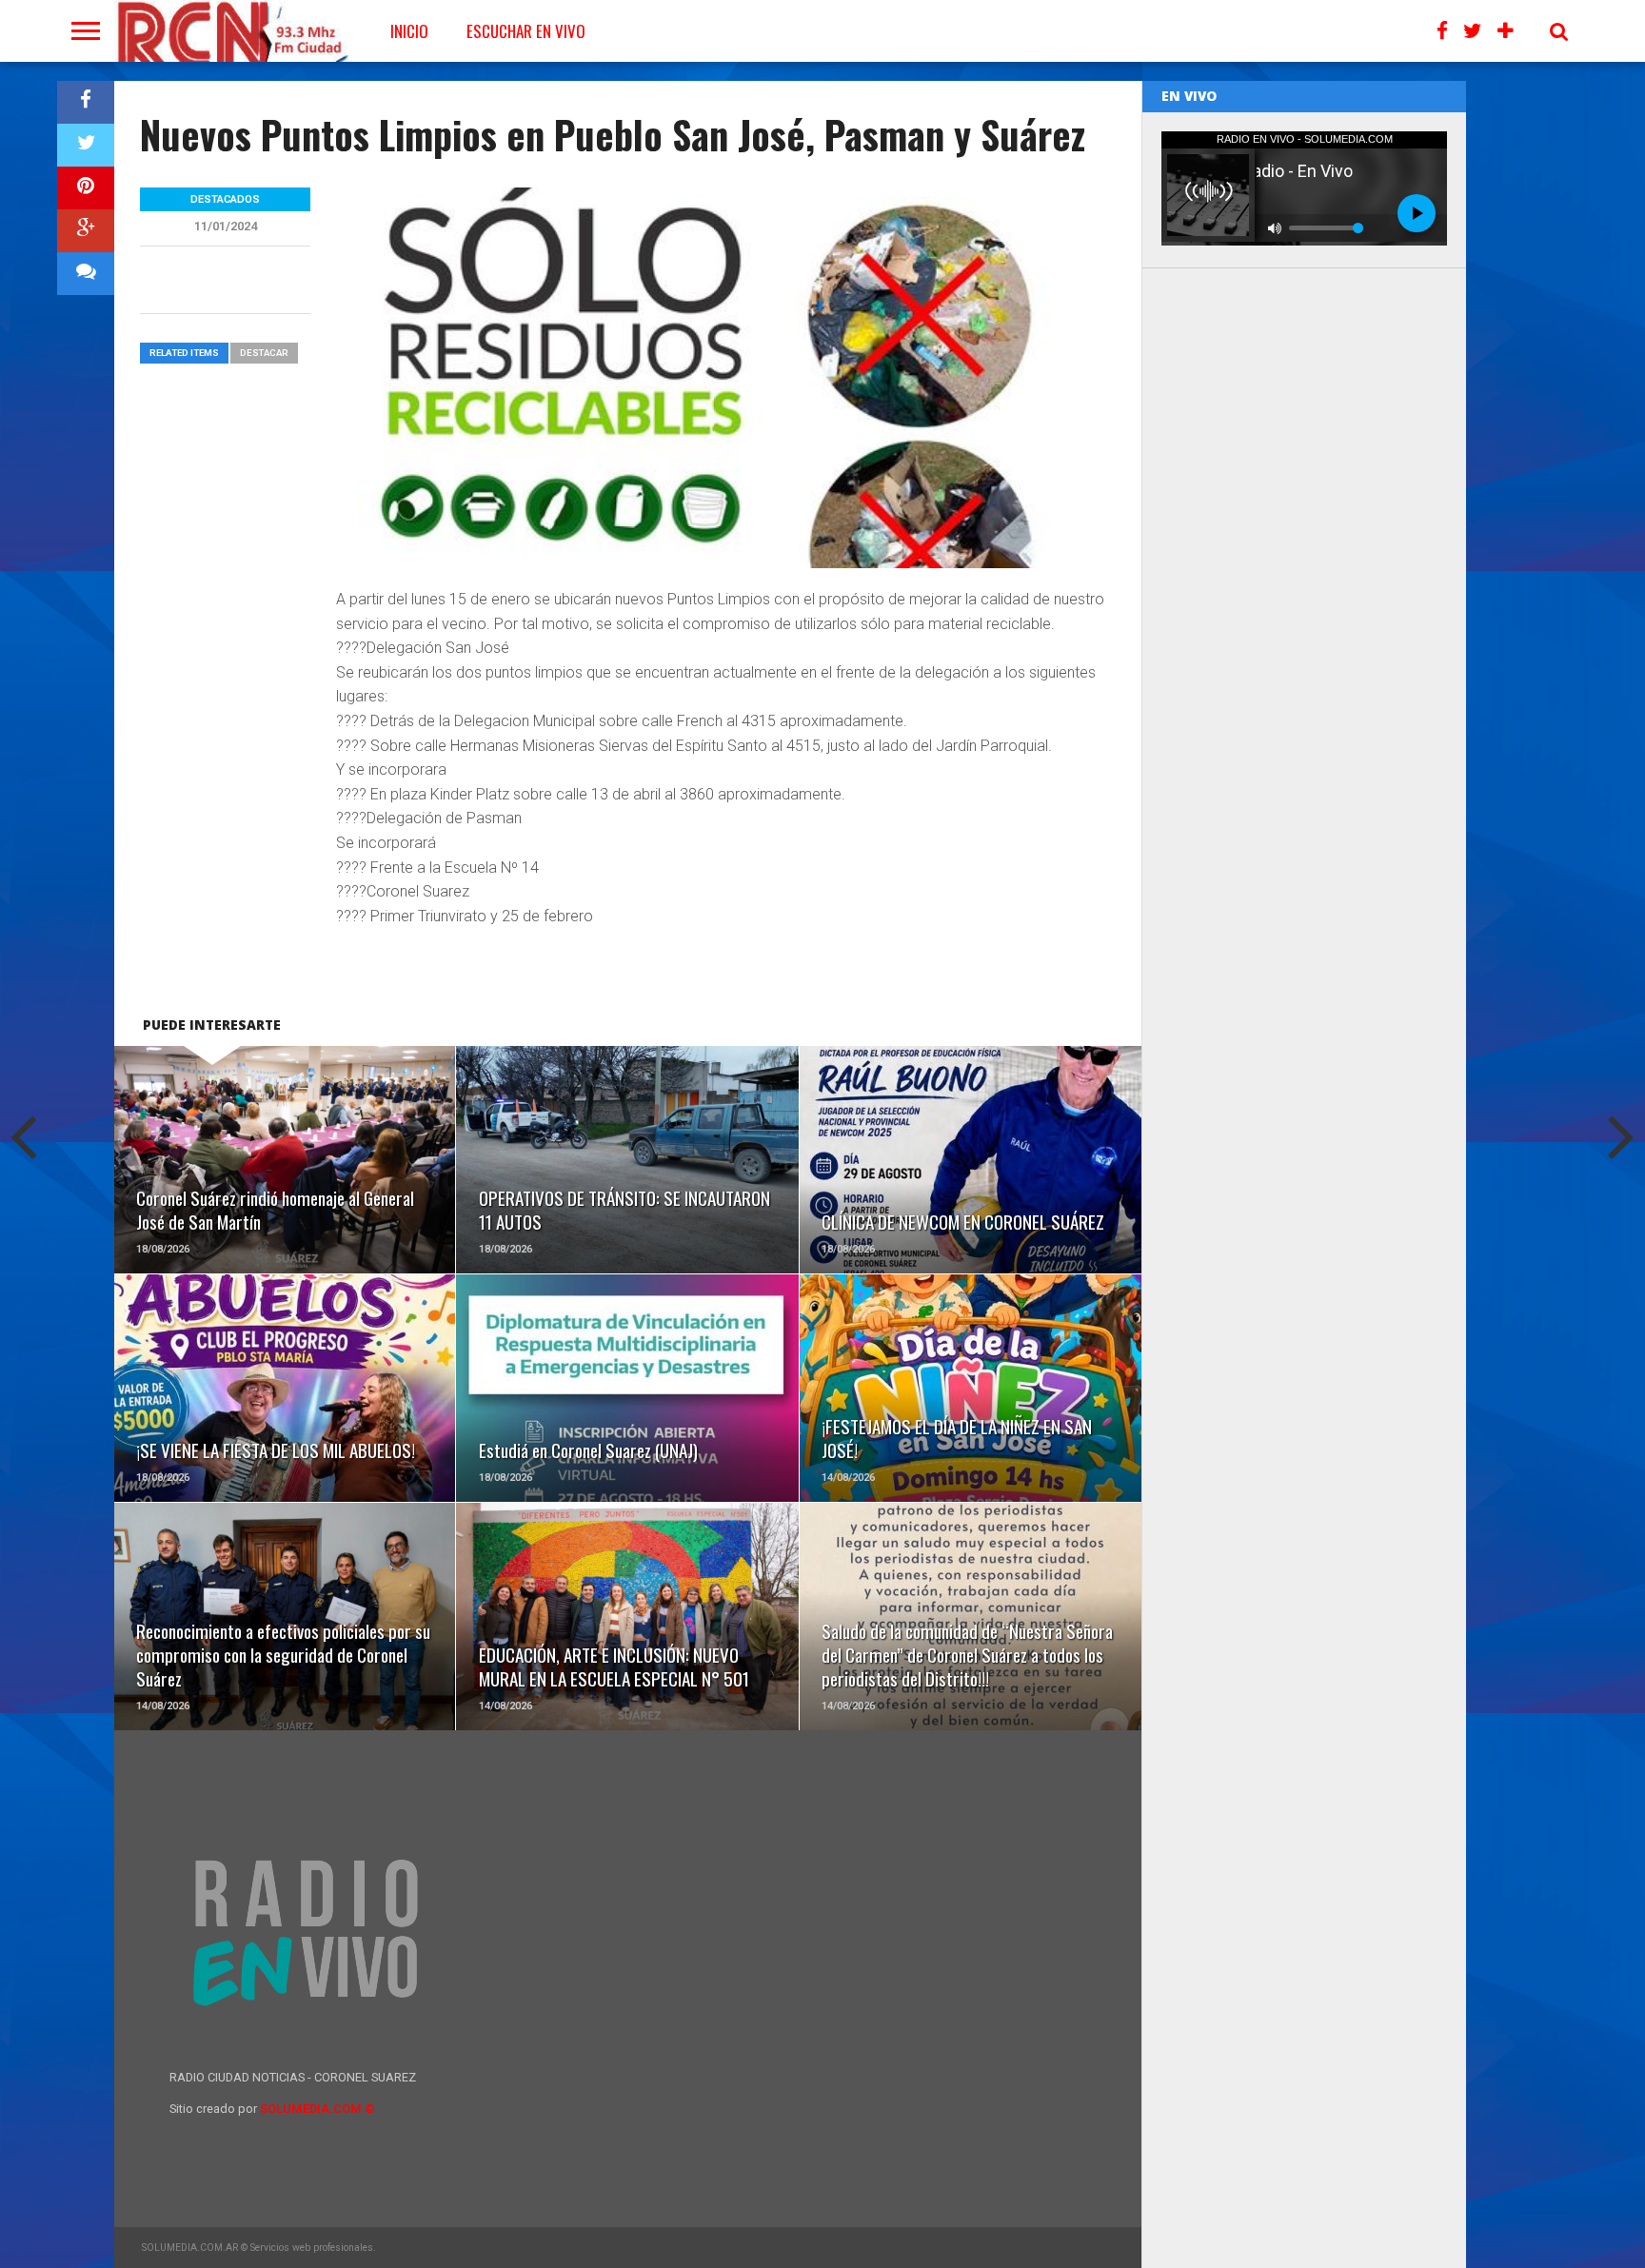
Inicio (409, 31)
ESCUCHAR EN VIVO (526, 31)
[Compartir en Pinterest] (86, 188)
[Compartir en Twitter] (86, 145)
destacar (264, 353)
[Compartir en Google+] (86, 231)
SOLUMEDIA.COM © (317, 2109)
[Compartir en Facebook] (86, 102)
